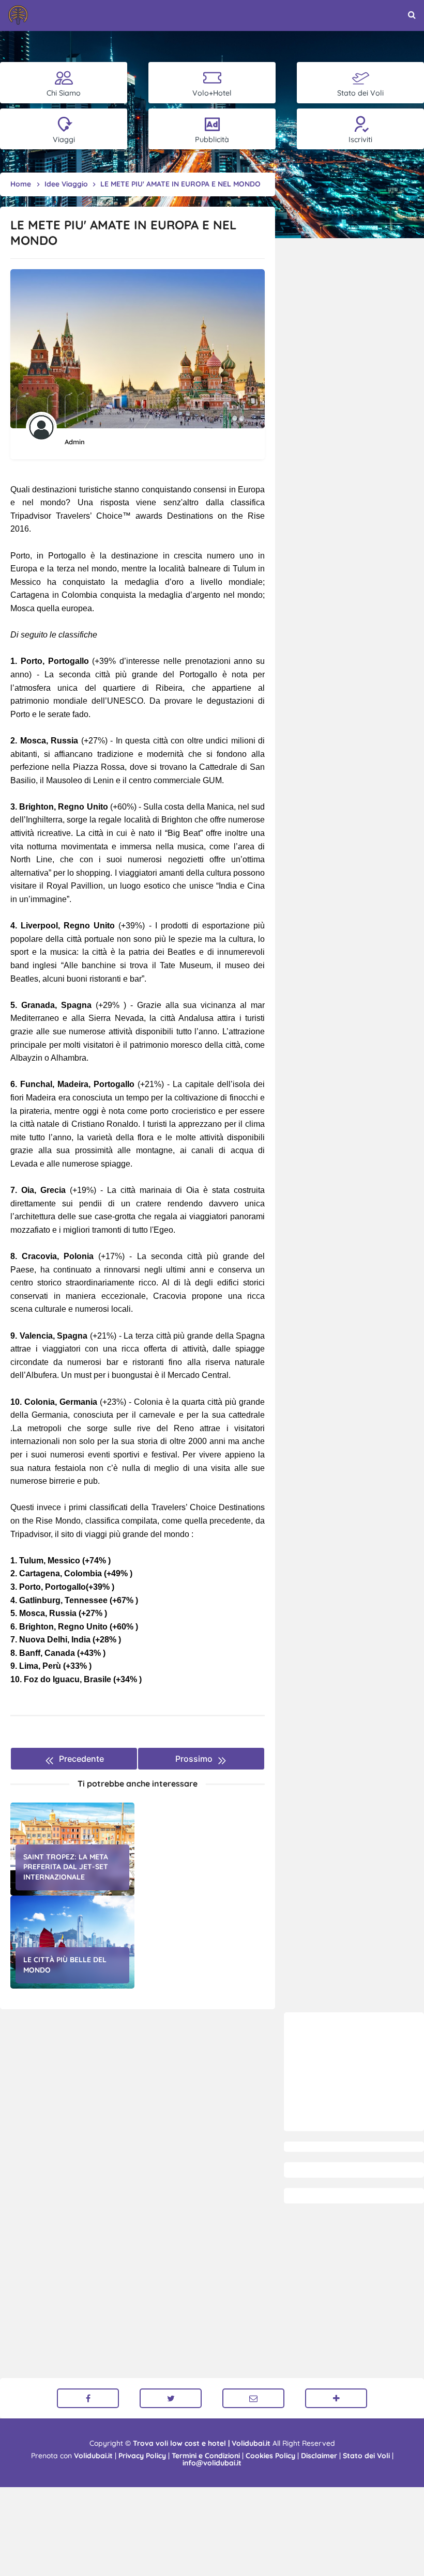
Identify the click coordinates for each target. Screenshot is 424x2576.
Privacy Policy (142, 2456)
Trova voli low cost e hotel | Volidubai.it (202, 2443)
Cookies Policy (270, 2456)
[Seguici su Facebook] (88, 2398)
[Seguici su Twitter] (171, 2398)
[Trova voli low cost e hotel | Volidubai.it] (18, 15)
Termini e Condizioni (206, 2456)
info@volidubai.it (212, 2463)
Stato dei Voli (366, 2456)
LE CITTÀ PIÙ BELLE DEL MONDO (65, 1965)
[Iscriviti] (336, 2398)
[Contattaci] (253, 2398)
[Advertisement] (354, 2072)
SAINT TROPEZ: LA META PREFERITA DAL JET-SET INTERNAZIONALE (66, 1867)
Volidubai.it (93, 2456)
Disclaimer (319, 2456)
